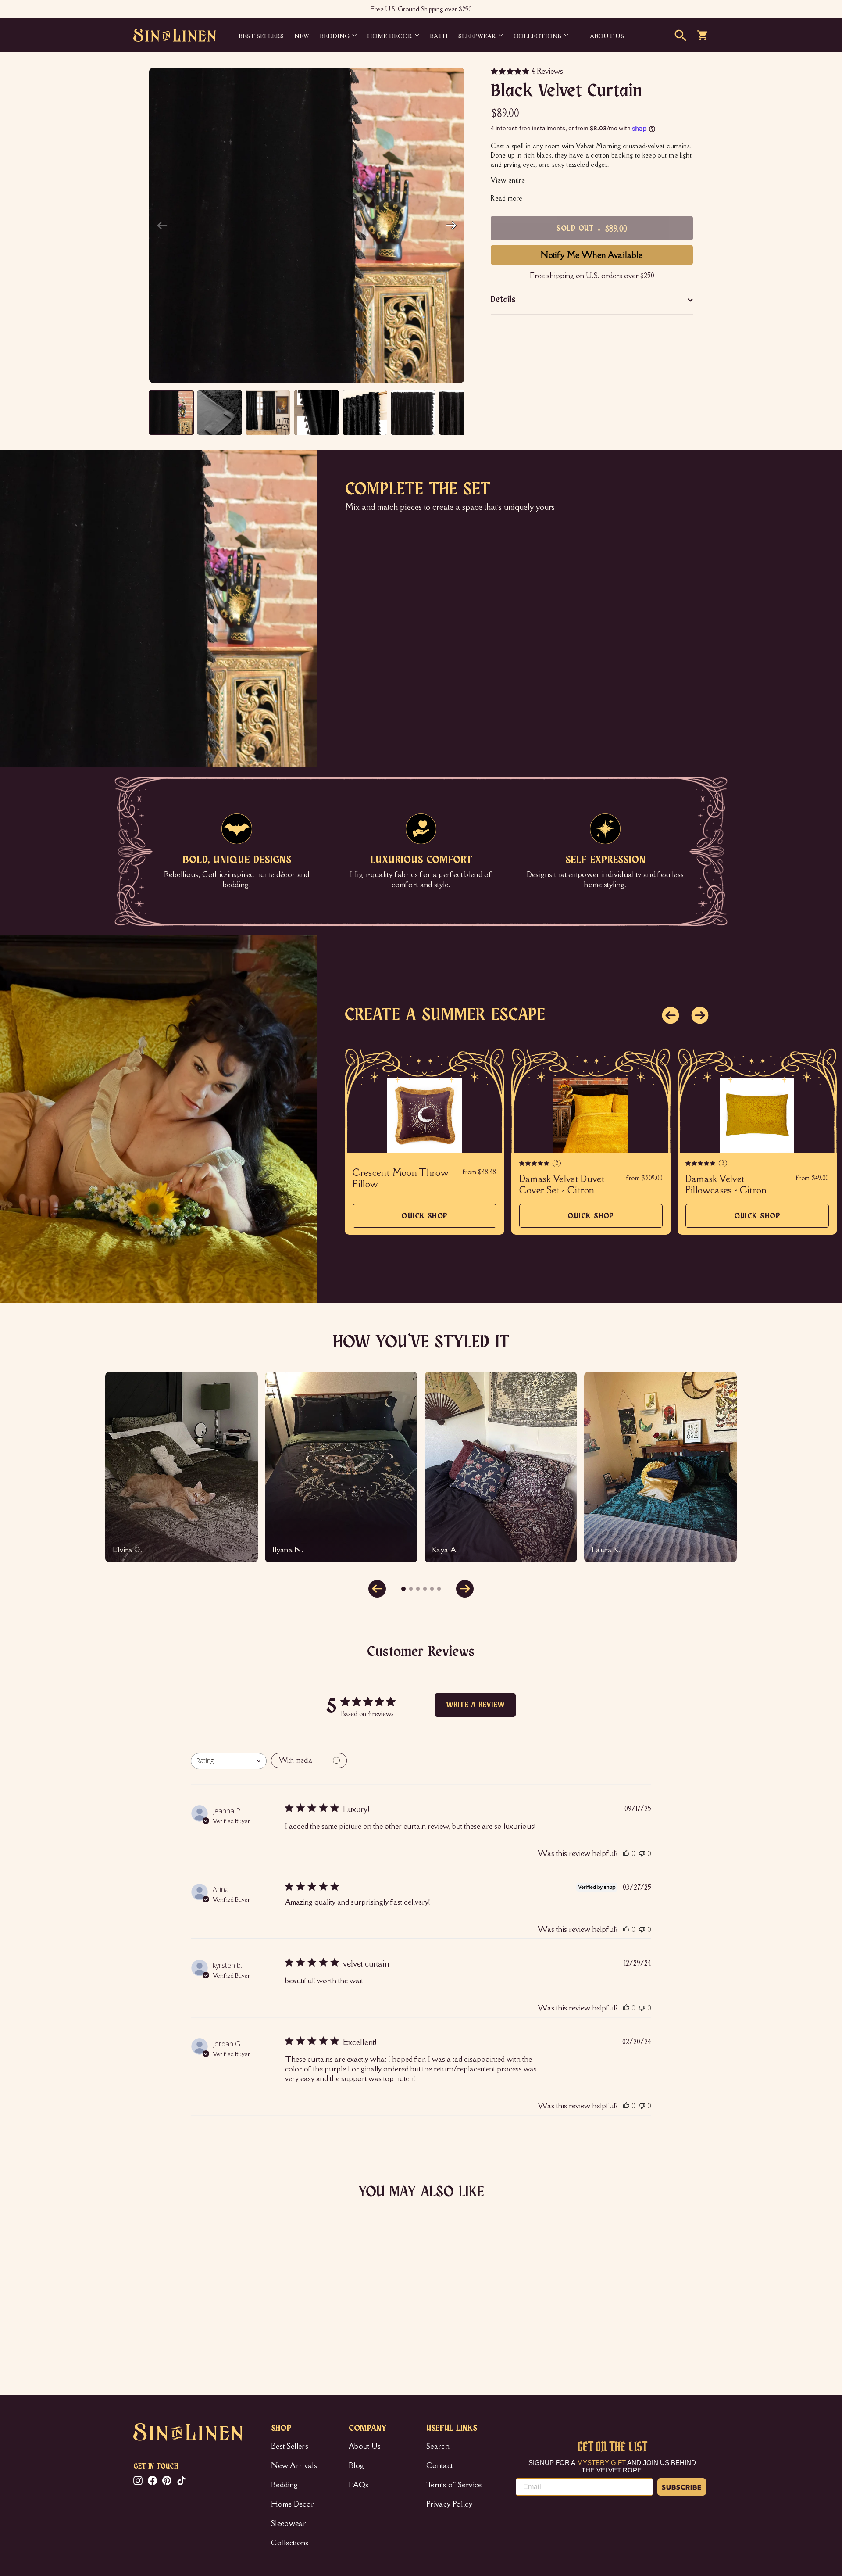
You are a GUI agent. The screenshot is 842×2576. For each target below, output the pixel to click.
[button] (451, 226)
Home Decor (390, 35)
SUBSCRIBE (682, 2487)
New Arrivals (294, 2465)
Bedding (335, 35)
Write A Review (475, 1705)
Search (438, 2446)
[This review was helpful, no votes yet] (626, 1853)
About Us (365, 2446)
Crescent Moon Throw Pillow (400, 1179)
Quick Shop (425, 1220)
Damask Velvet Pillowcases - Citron (726, 1185)
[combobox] (229, 1761)
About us (607, 35)
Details (503, 300)
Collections (537, 35)
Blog (356, 2465)
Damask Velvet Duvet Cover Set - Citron (562, 1185)
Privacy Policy (449, 2504)
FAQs (359, 2485)
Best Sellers (261, 35)
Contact (439, 2465)
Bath (439, 35)
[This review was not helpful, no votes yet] (642, 1853)
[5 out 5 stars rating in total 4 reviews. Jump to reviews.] (146, 2330)
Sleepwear (477, 35)
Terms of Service (454, 2485)
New (302, 35)
